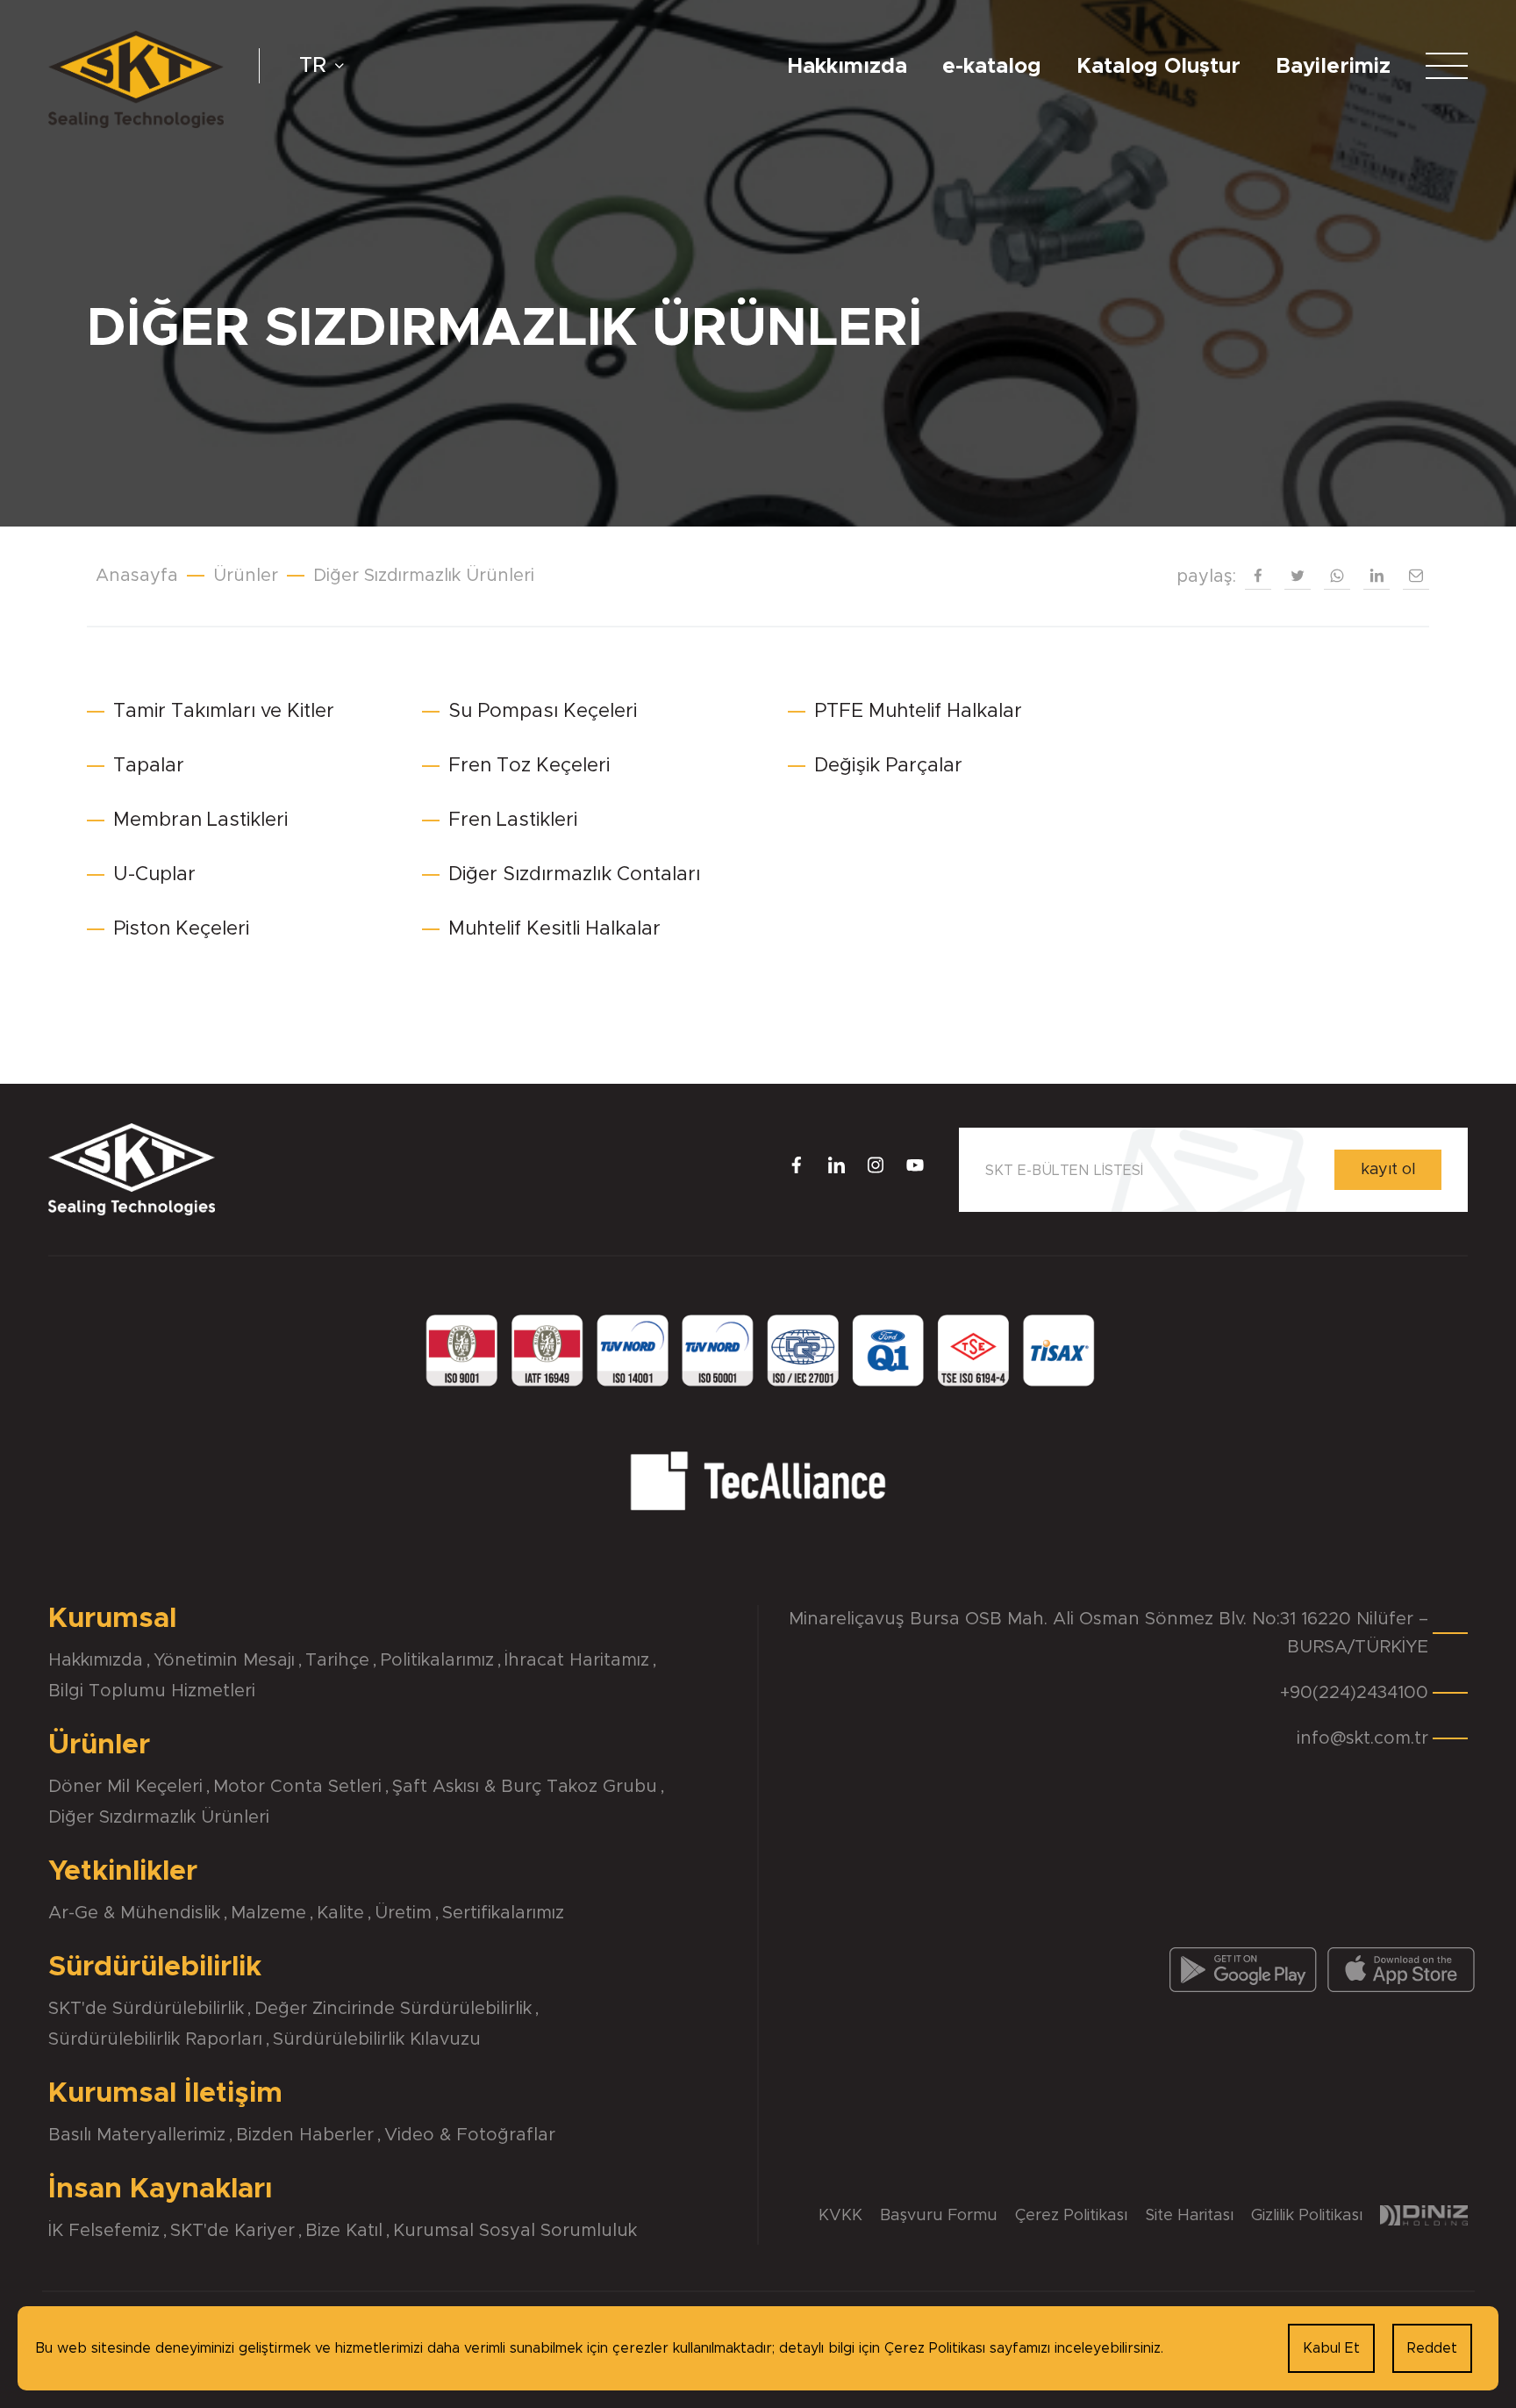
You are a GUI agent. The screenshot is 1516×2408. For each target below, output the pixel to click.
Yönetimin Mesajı (224, 1660)
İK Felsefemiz (104, 2231)
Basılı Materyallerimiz (137, 2135)
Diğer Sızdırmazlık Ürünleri (159, 1817)
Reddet (1432, 2348)
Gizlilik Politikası (1307, 2216)
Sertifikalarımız (503, 1913)
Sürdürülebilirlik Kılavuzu (377, 2039)
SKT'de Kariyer (232, 2231)
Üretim (403, 1913)
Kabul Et (1331, 2348)
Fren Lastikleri (513, 821)
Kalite (340, 1913)
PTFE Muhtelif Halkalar (918, 712)
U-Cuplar (154, 875)
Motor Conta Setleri (297, 1787)
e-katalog (992, 67)
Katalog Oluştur (1158, 67)
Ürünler (246, 576)
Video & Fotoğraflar (470, 2135)
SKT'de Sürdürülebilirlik (146, 2009)
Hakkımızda (847, 67)
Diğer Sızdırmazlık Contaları (574, 875)
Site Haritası (1189, 2216)
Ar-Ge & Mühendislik (134, 1913)
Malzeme (268, 1913)
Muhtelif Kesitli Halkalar (554, 929)
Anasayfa (137, 576)
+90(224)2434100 (1354, 1693)
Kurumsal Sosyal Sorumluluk (515, 2231)
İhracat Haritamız (577, 1660)
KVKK (840, 2216)
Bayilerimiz (1333, 67)
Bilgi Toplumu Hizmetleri (152, 1691)
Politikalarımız (437, 1660)
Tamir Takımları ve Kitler (224, 712)
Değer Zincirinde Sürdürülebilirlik (393, 2009)
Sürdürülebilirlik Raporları (155, 2039)
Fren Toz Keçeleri (529, 766)
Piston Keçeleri (181, 929)
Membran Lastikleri (200, 821)
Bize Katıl (344, 2231)
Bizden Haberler (305, 2135)
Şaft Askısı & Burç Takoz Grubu (525, 1787)
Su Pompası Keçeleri (543, 712)
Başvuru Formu (939, 2216)
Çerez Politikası (1071, 2216)
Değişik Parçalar (888, 766)
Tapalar (149, 766)
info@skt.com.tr (1362, 1738)
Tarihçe (337, 1660)
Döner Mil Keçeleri (125, 1787)
